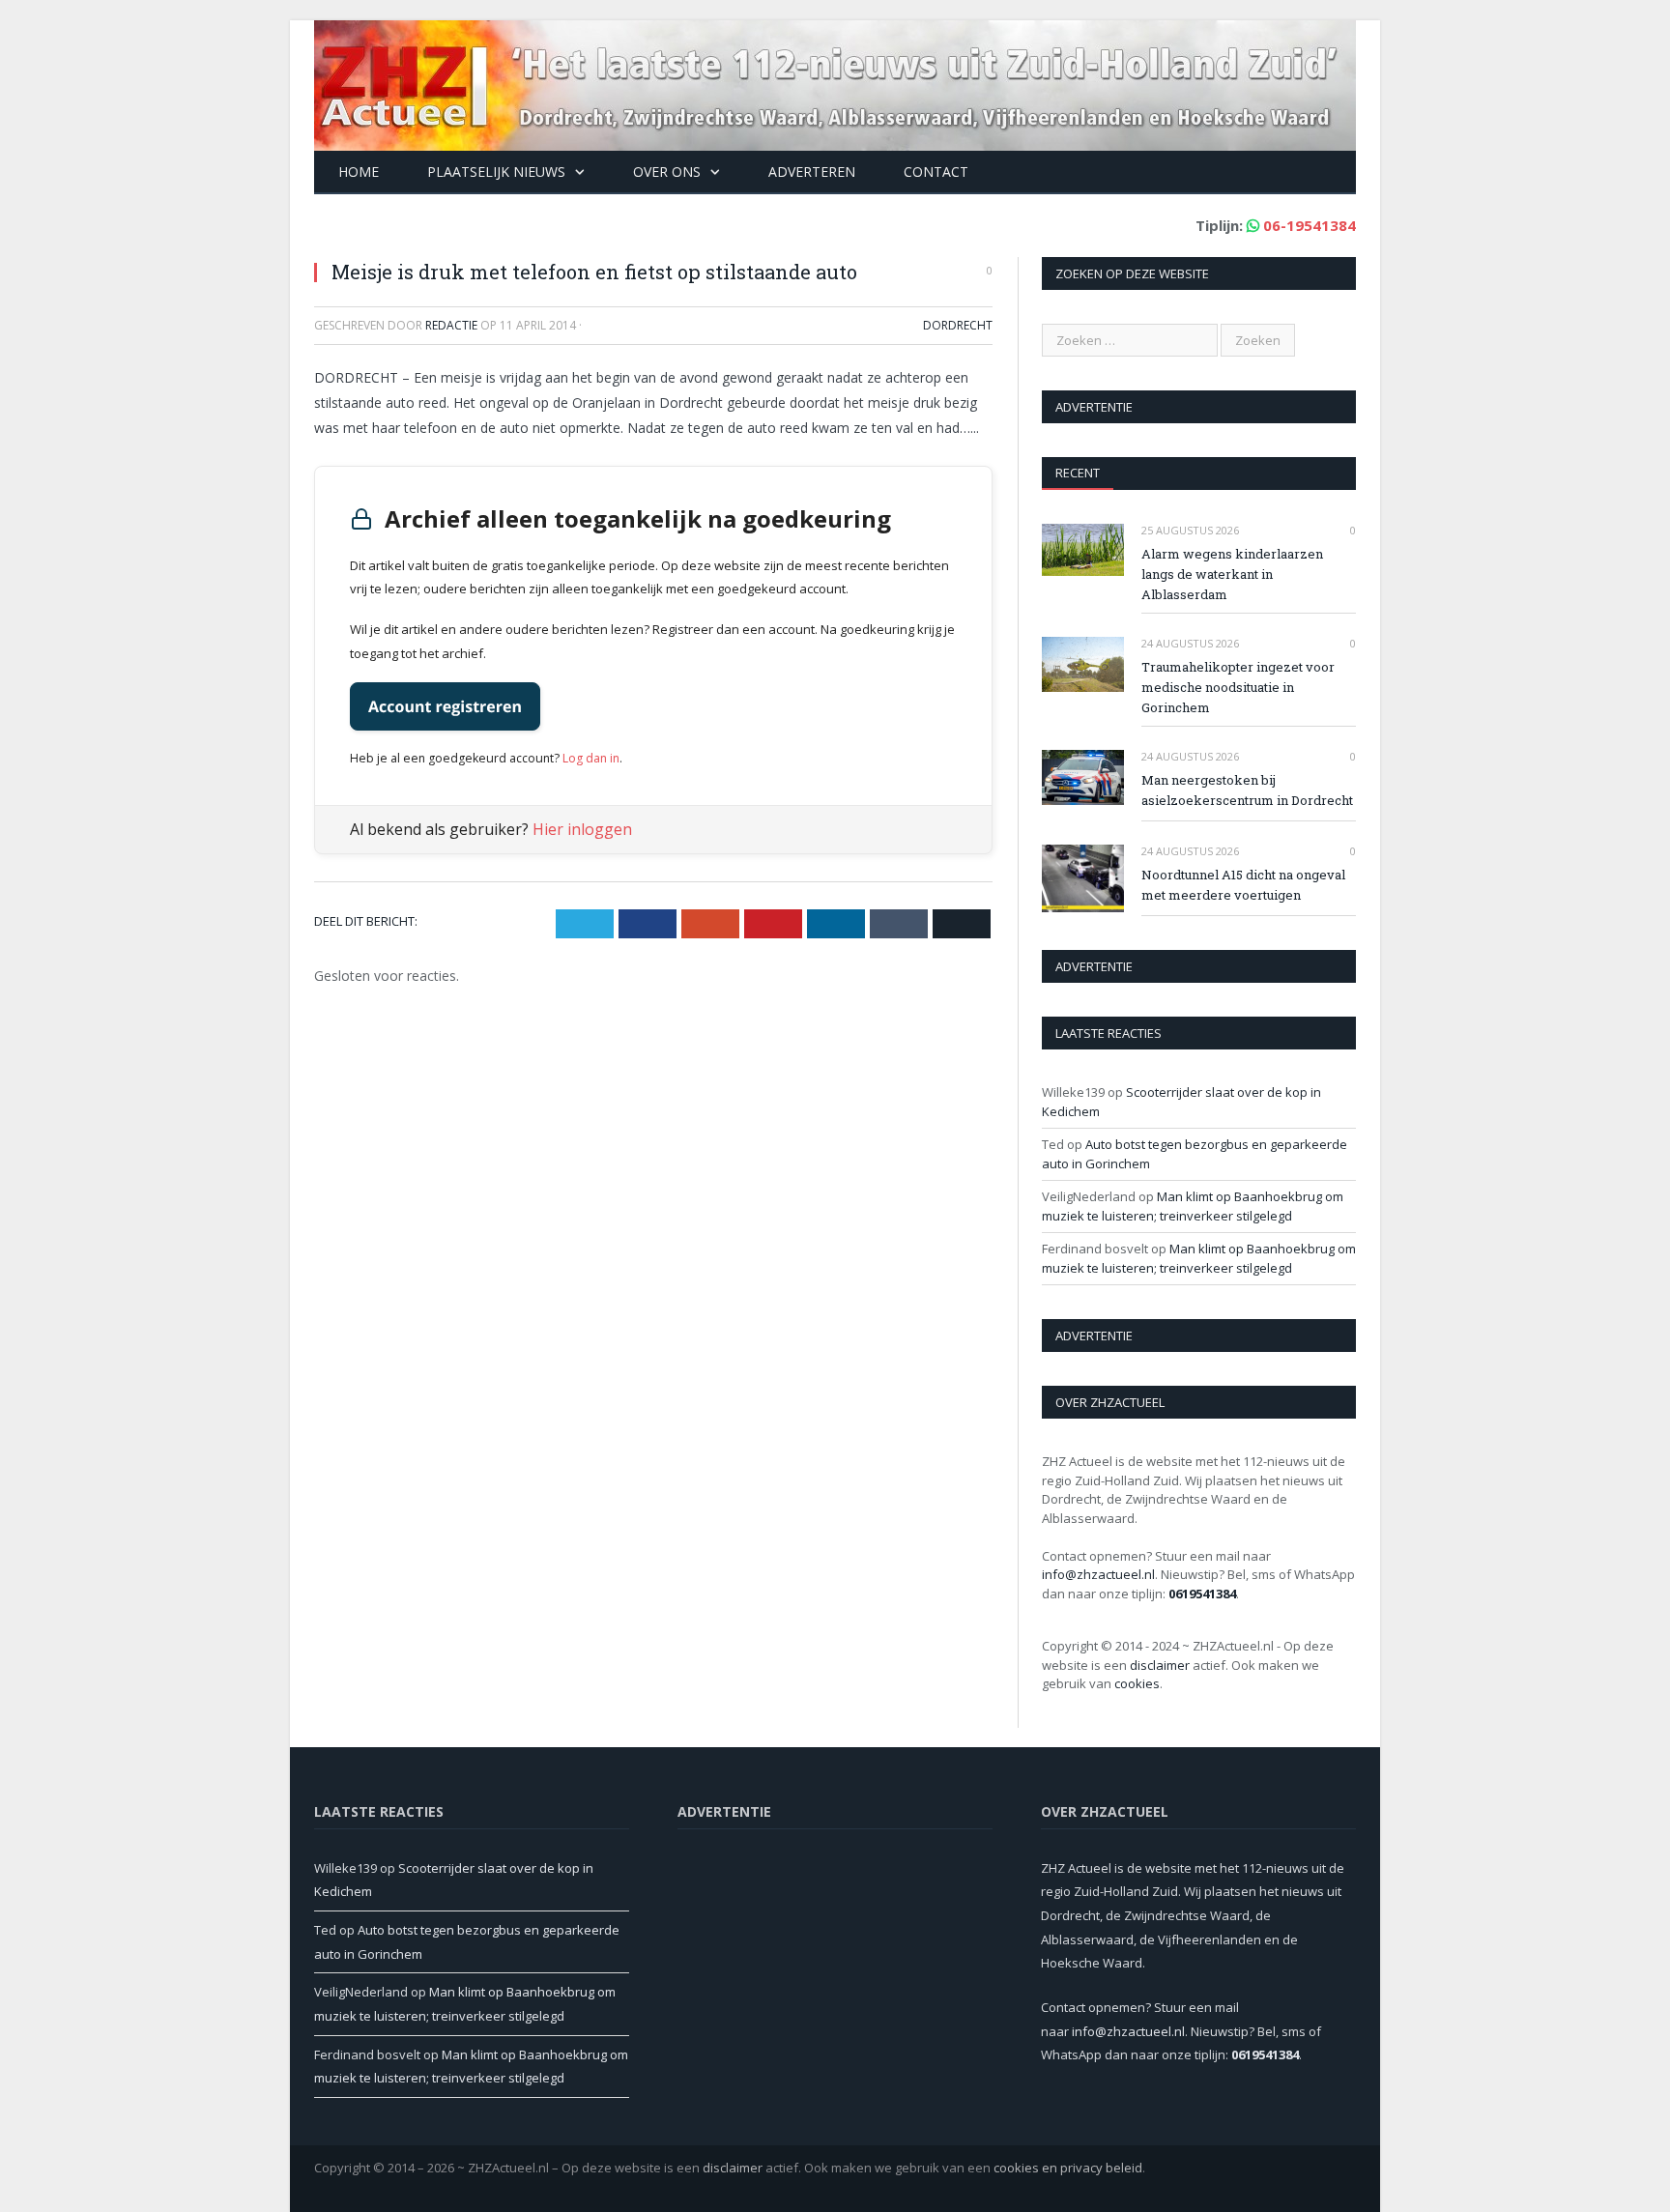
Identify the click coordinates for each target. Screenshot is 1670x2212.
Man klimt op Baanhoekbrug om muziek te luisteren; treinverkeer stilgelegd (1193, 1206)
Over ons (667, 172)
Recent (1078, 473)
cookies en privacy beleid (1068, 2168)
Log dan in (591, 758)
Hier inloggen (582, 829)
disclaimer (1160, 1665)
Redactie (451, 325)
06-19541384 (1310, 225)
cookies (1137, 1683)
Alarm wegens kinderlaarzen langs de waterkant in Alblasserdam (1232, 574)
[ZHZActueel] (835, 81)
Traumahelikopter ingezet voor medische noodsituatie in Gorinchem (1238, 687)
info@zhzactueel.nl (1098, 1574)
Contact (936, 172)
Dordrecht (958, 325)
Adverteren (812, 172)
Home (359, 172)
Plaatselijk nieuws (496, 172)
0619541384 (1202, 1594)
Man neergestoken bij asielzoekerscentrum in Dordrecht (1247, 790)
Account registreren (445, 706)
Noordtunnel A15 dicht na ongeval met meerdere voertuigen (1243, 885)
